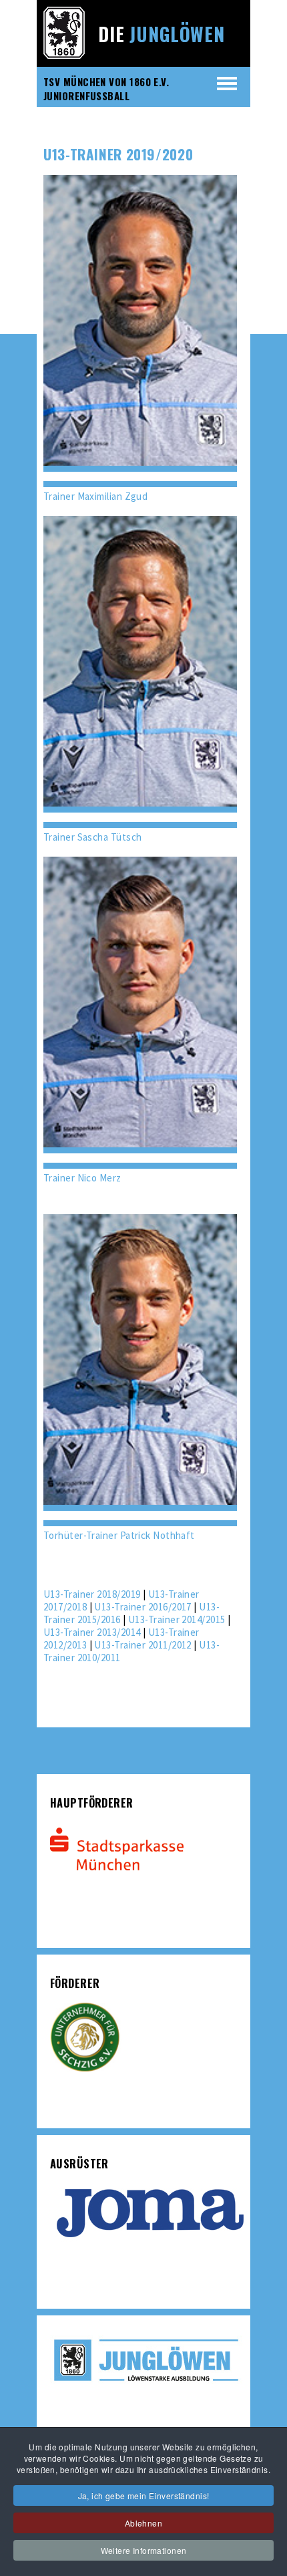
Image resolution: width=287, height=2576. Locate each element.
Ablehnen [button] (143, 2523)
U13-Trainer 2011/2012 (142, 1645)
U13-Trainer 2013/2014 (92, 1632)
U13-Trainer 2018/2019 (92, 1594)
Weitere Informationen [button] (144, 2550)
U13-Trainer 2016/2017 (142, 1607)
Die (162, 34)
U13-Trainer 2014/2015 (177, 1619)
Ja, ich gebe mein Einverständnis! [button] (144, 2495)
